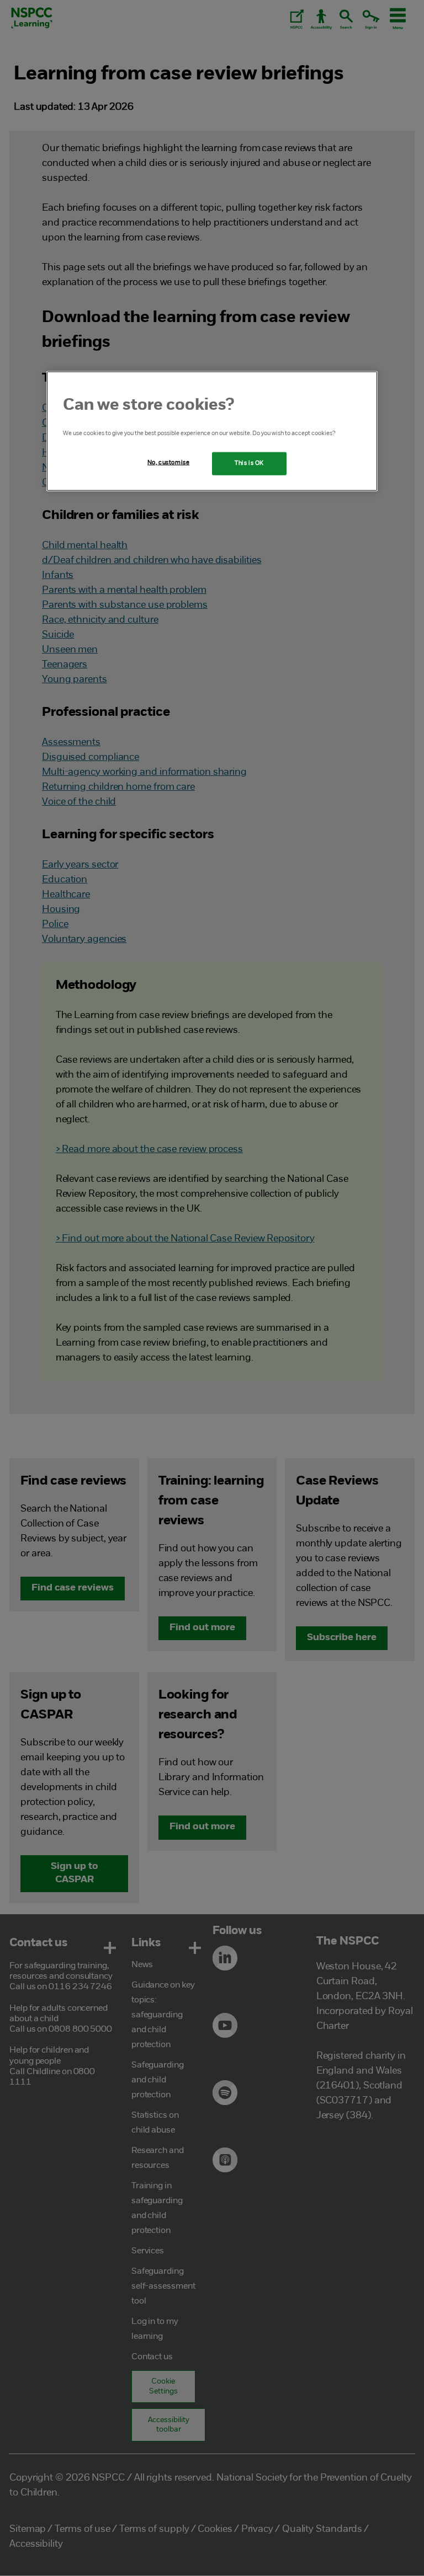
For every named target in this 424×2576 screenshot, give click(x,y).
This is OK (249, 463)
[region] (212, 431)
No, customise (168, 462)
